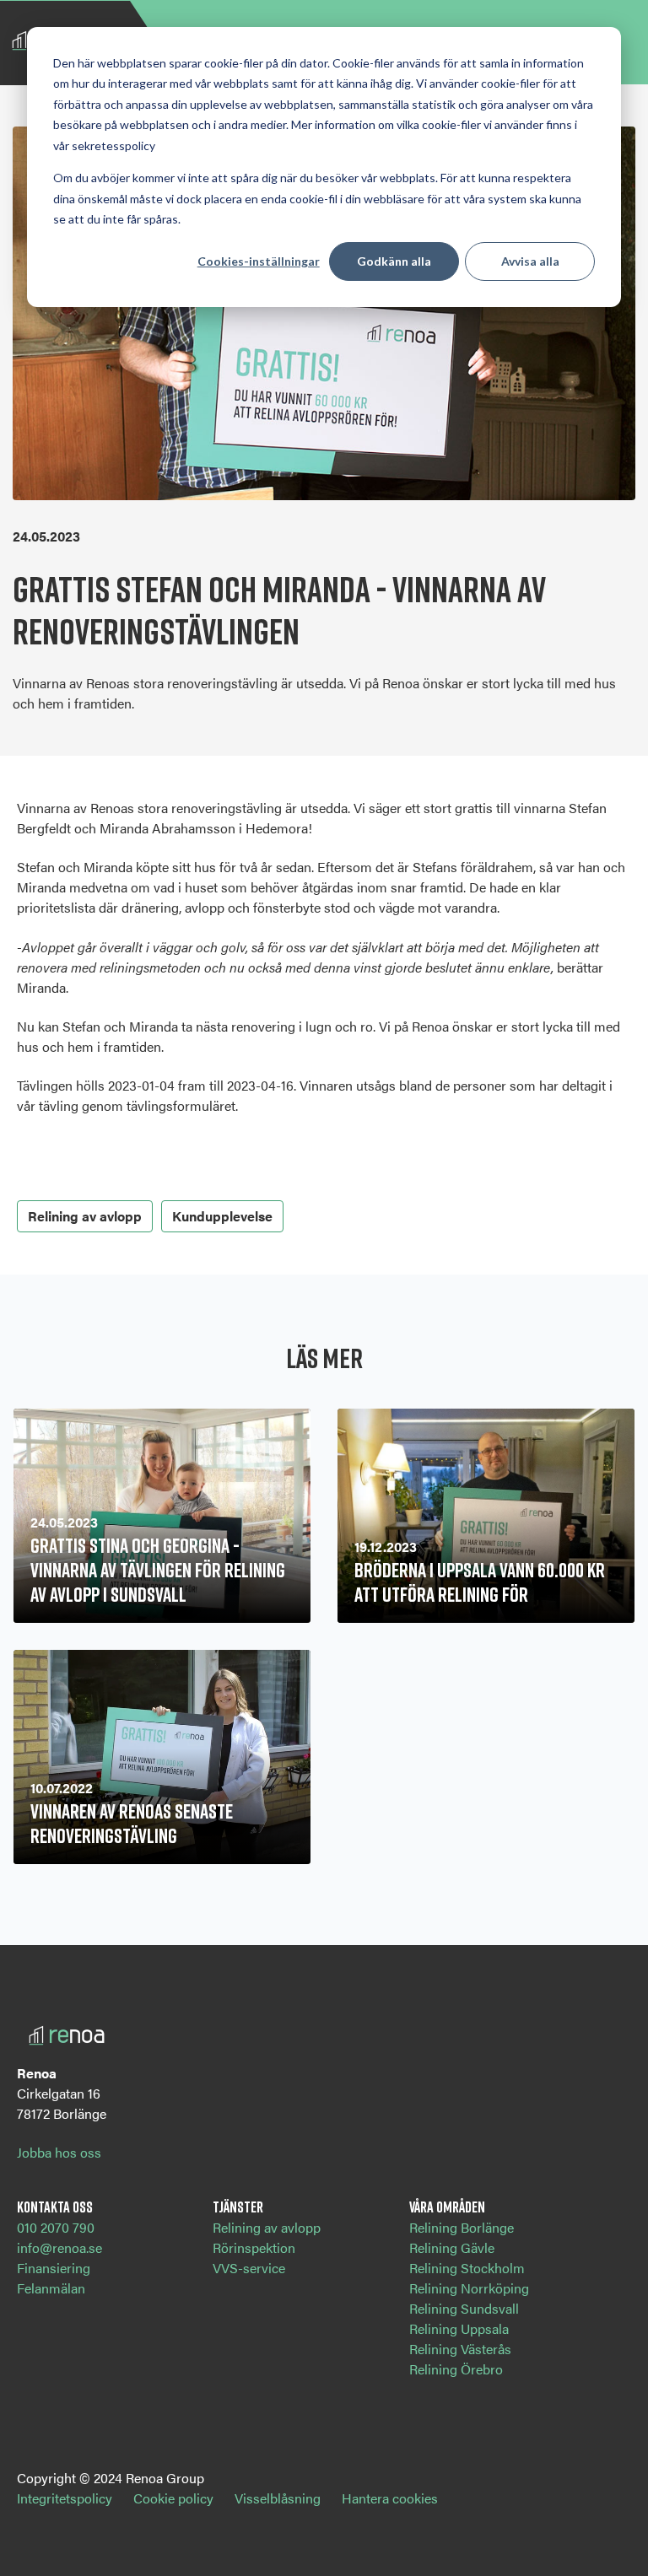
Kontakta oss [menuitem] (55, 2207)
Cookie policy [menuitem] (173, 2498)
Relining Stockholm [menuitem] (467, 2268)
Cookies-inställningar (259, 261)
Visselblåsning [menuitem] (278, 2498)
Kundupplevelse (222, 1216)
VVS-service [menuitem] (249, 2268)
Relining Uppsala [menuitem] (459, 2328)
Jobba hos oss (59, 2152)
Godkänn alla (394, 261)
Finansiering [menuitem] (54, 2268)
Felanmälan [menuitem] (51, 2288)
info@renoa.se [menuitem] (59, 2247)
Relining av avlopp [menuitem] (267, 2227)
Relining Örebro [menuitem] (456, 2369)
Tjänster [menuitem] (238, 2207)
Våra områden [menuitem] (447, 2207)
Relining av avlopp (85, 1216)
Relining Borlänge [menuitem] (462, 2227)
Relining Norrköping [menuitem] (469, 2288)
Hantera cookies (390, 2498)
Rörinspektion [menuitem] (254, 2247)
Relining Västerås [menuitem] (460, 2349)
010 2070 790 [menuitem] (56, 2227)
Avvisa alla (530, 261)
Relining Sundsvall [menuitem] (464, 2308)
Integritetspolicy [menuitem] (65, 2498)
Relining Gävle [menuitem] (452, 2247)
